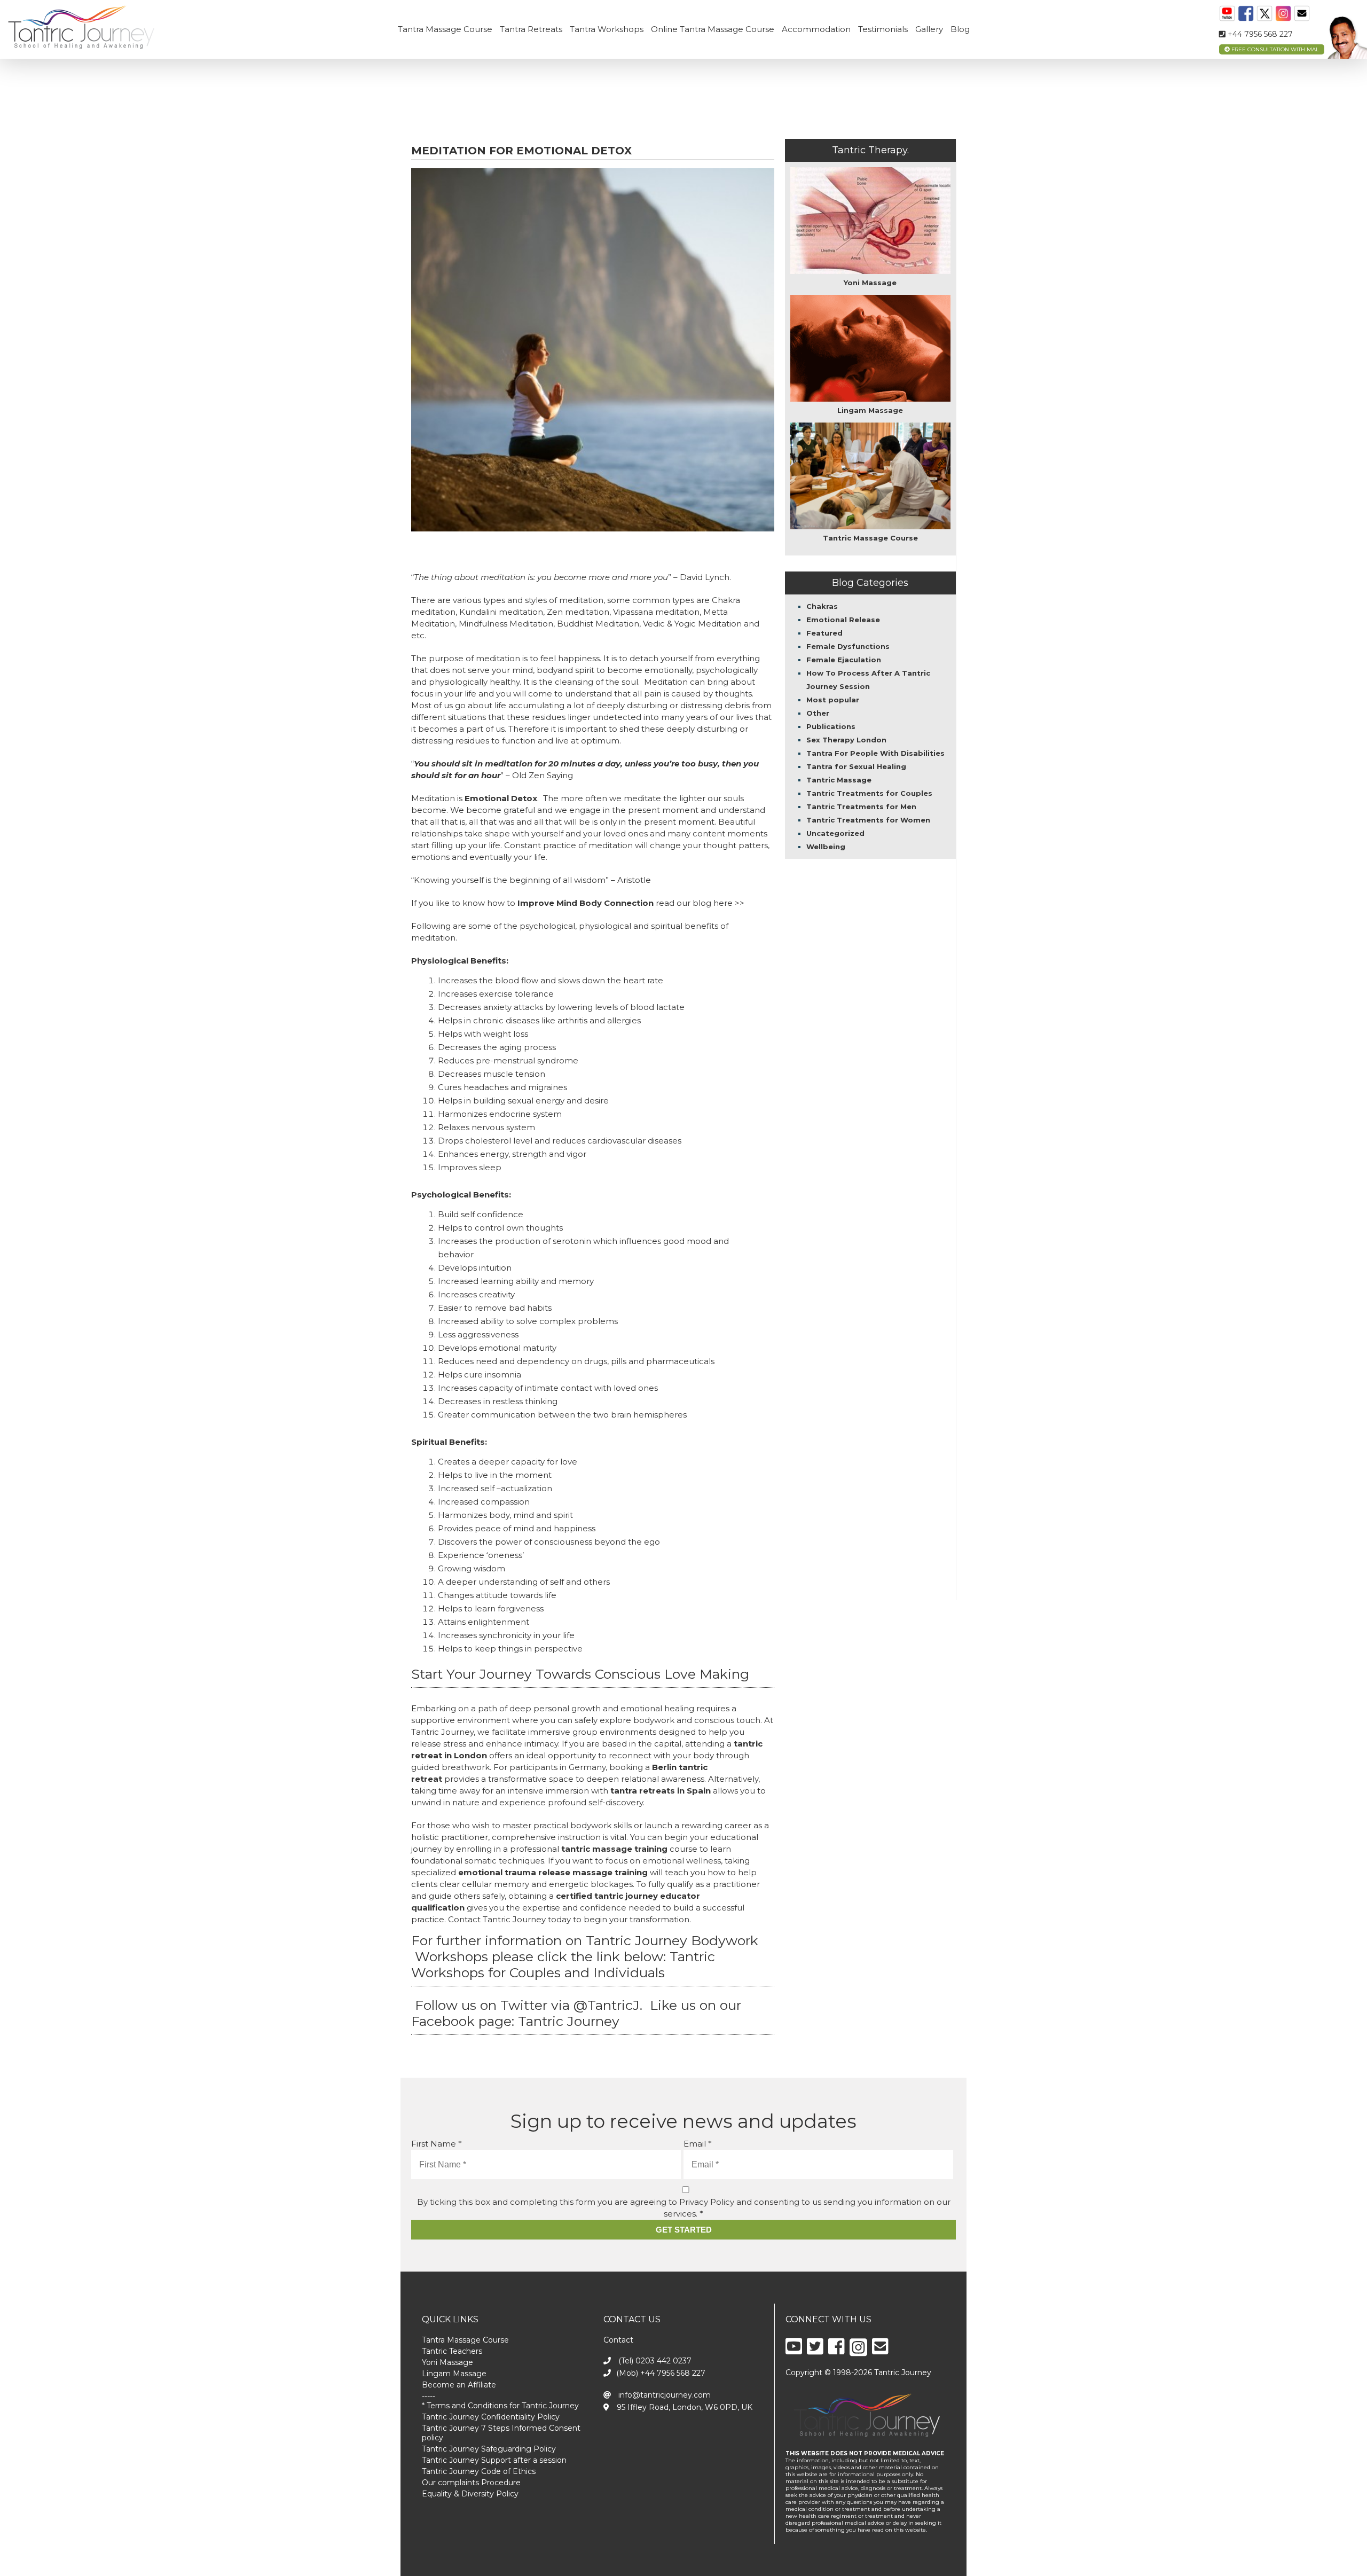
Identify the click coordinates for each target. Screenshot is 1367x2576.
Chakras (822, 606)
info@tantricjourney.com (663, 2395)
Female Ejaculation (844, 660)
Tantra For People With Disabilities (875, 753)
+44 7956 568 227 (1259, 34)
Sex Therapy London (846, 740)
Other (818, 713)
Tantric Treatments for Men (861, 807)
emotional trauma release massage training (553, 1872)
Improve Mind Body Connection (586, 903)
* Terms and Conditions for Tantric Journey (500, 2406)
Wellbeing (826, 847)
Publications (831, 726)
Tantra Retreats (531, 29)
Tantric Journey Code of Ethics (479, 2471)
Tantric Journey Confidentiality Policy (491, 2417)
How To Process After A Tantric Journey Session (868, 680)
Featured (824, 633)
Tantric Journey (571, 2021)
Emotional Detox (501, 798)
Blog (960, 29)
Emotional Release (843, 620)
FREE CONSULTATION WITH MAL (1274, 49)
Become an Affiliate (459, 2385)
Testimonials (883, 29)
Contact (618, 2340)
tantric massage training (614, 1849)
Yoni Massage (447, 2362)
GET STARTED (684, 2230)
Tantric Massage (839, 780)
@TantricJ (607, 2005)
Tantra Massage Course (445, 29)
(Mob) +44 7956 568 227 (661, 2373)
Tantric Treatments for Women (868, 820)
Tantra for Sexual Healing (856, 766)
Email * (698, 2144)
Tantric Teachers (452, 2351)
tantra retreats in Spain (661, 1791)
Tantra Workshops (607, 29)
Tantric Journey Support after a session (494, 2460)
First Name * (437, 2144)
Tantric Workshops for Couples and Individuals (563, 1964)
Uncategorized (835, 833)
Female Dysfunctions (848, 646)
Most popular (833, 700)
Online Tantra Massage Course (713, 29)
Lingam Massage (454, 2374)
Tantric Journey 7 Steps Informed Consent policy (501, 2433)
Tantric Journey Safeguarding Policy (489, 2449)
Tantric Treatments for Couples (869, 793)
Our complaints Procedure (471, 2483)
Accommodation (816, 29)
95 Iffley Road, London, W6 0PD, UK (683, 2407)
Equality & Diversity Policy (470, 2494)
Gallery (929, 29)
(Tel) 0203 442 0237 (654, 2361)
